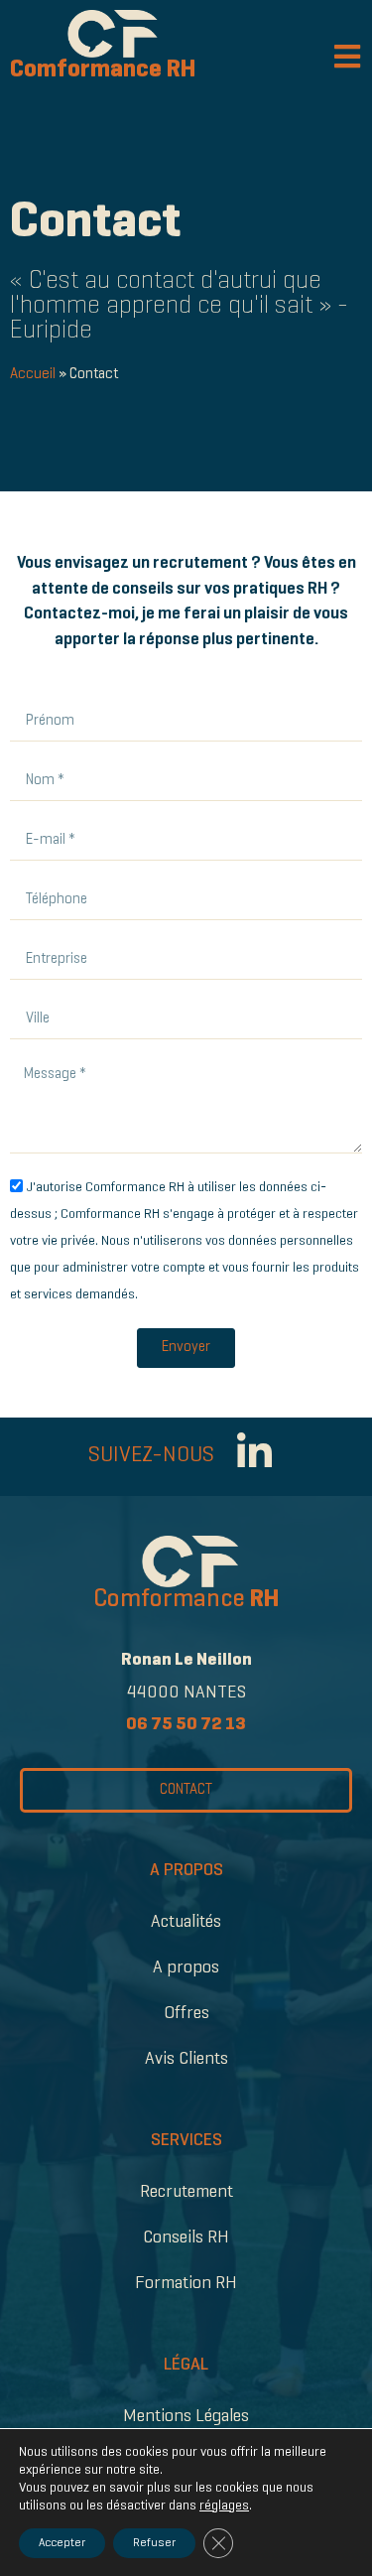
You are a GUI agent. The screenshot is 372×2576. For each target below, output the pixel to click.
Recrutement (186, 2192)
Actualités (186, 1922)
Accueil (33, 374)
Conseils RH (186, 2238)
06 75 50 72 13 (186, 1725)
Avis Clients (186, 2059)
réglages (224, 2506)
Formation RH (186, 2284)
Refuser (154, 2543)
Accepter (62, 2543)
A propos (186, 1968)
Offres (186, 2014)
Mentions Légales (186, 2417)
